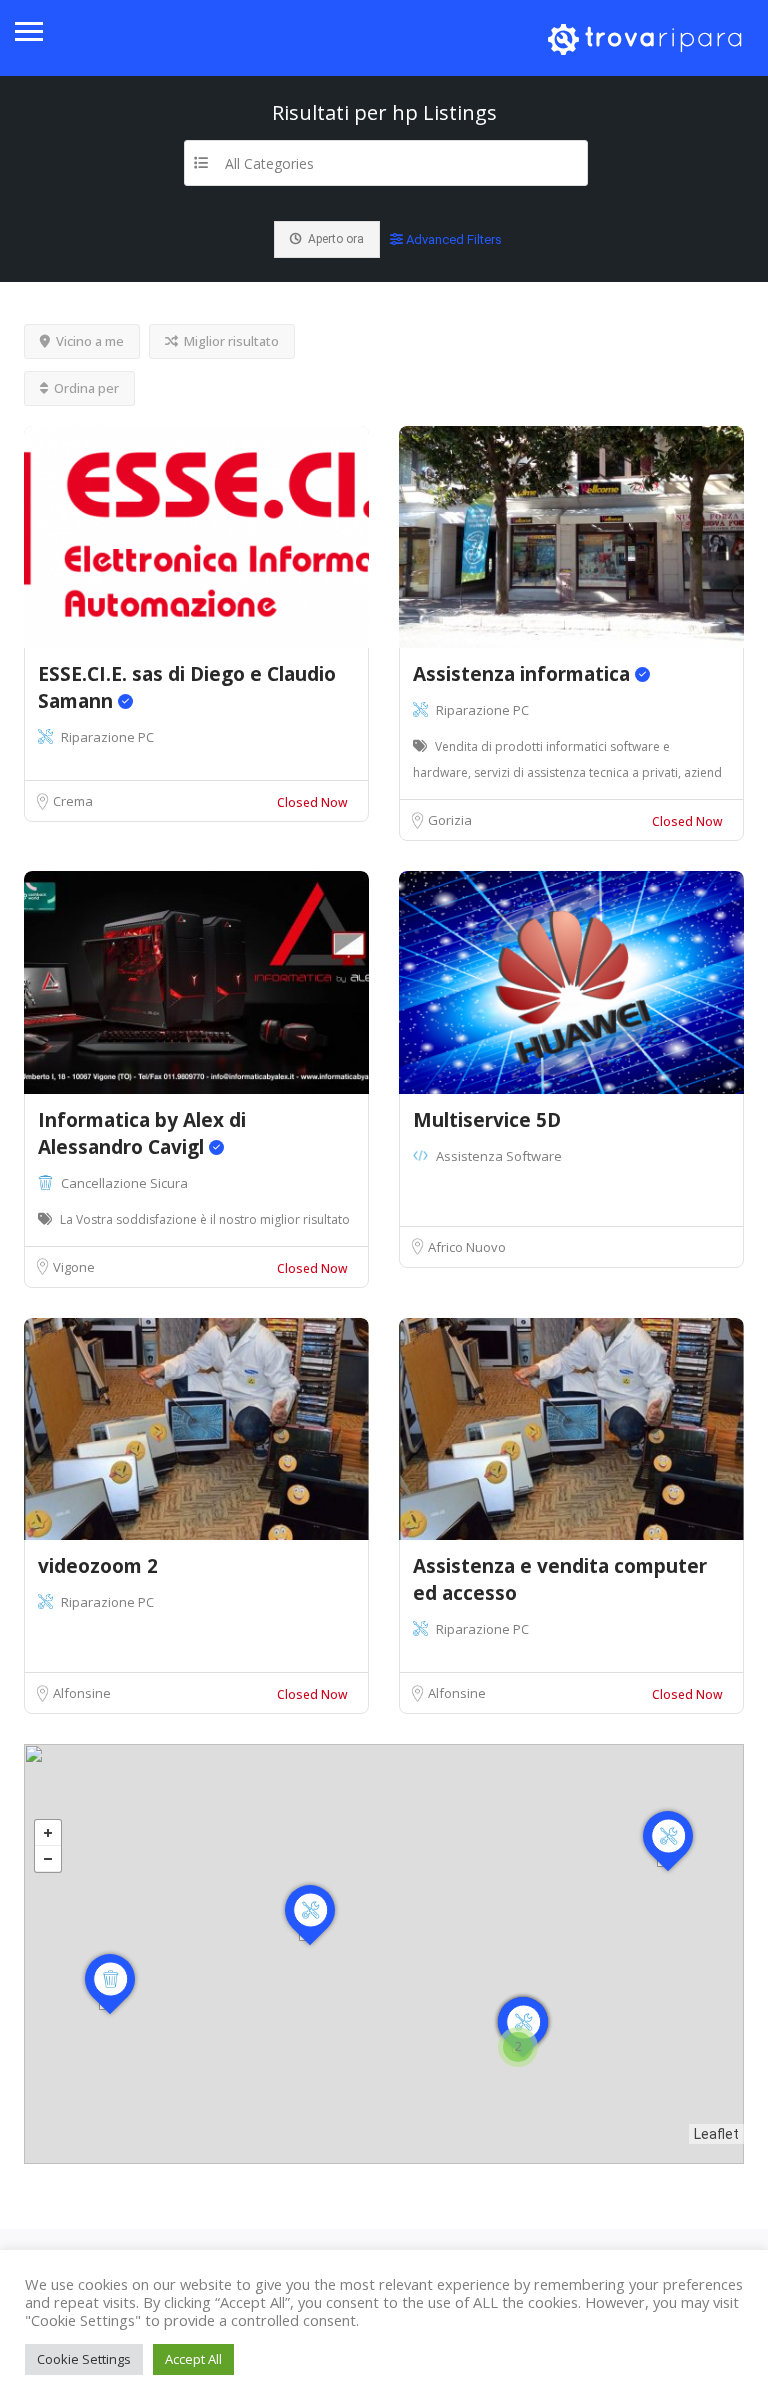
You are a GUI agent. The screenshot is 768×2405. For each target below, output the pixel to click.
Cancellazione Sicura (124, 1183)
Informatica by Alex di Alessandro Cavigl (142, 1133)
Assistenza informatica (524, 674)
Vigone (74, 1267)
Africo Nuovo (467, 1247)
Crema (73, 801)
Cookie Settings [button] (84, 2359)
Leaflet (716, 2134)
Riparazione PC (107, 737)
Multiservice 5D (487, 1120)
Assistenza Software (499, 1156)
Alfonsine (82, 1693)
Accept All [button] (193, 2359)
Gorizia (450, 820)
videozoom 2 (98, 1566)
